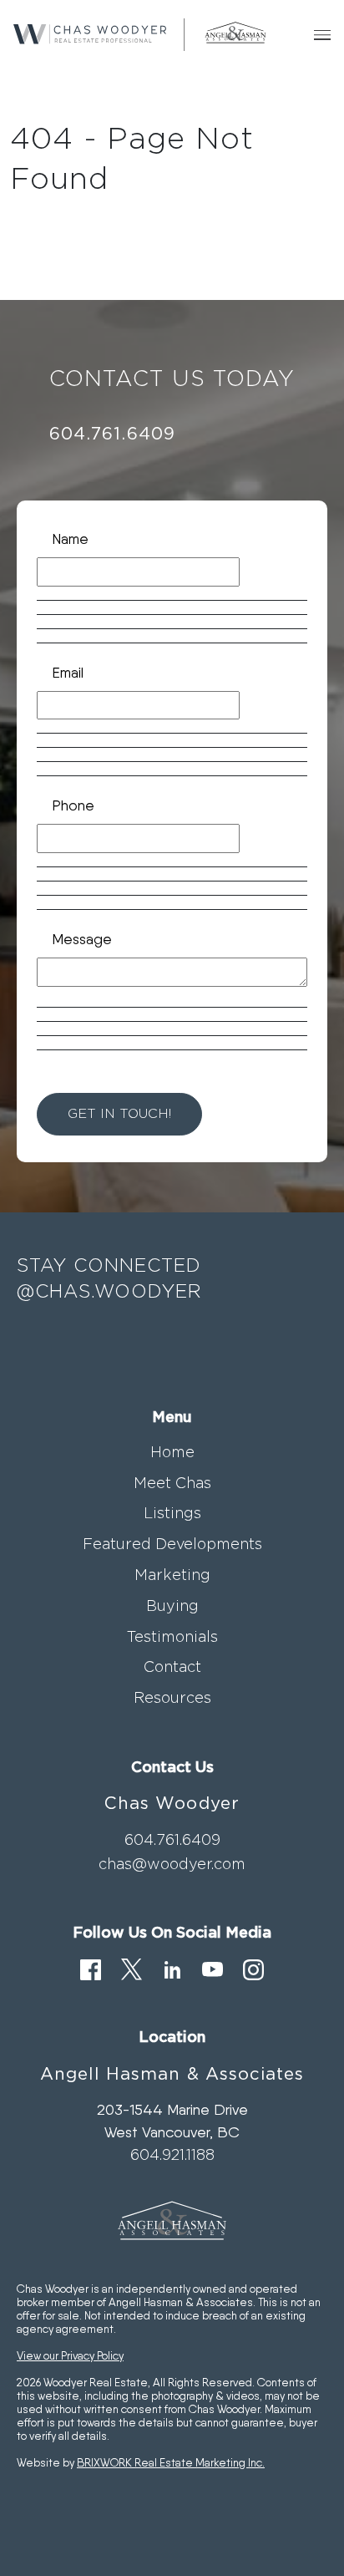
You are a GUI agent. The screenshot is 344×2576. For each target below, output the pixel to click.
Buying (172, 1606)
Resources (172, 1697)
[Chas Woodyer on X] (132, 1968)
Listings (172, 1513)
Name (70, 539)
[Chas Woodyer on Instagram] (253, 1968)
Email (68, 672)
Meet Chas (172, 1483)
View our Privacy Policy (70, 2355)
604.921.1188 (172, 2154)
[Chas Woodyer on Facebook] (91, 1968)
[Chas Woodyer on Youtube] (212, 1968)
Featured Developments (172, 1544)
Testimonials (172, 1636)
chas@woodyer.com (172, 1864)
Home (172, 1452)
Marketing (172, 1575)
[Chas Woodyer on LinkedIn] (172, 1968)
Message (82, 939)
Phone (73, 805)
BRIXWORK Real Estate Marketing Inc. (171, 2462)
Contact (172, 1667)
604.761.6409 (112, 433)
